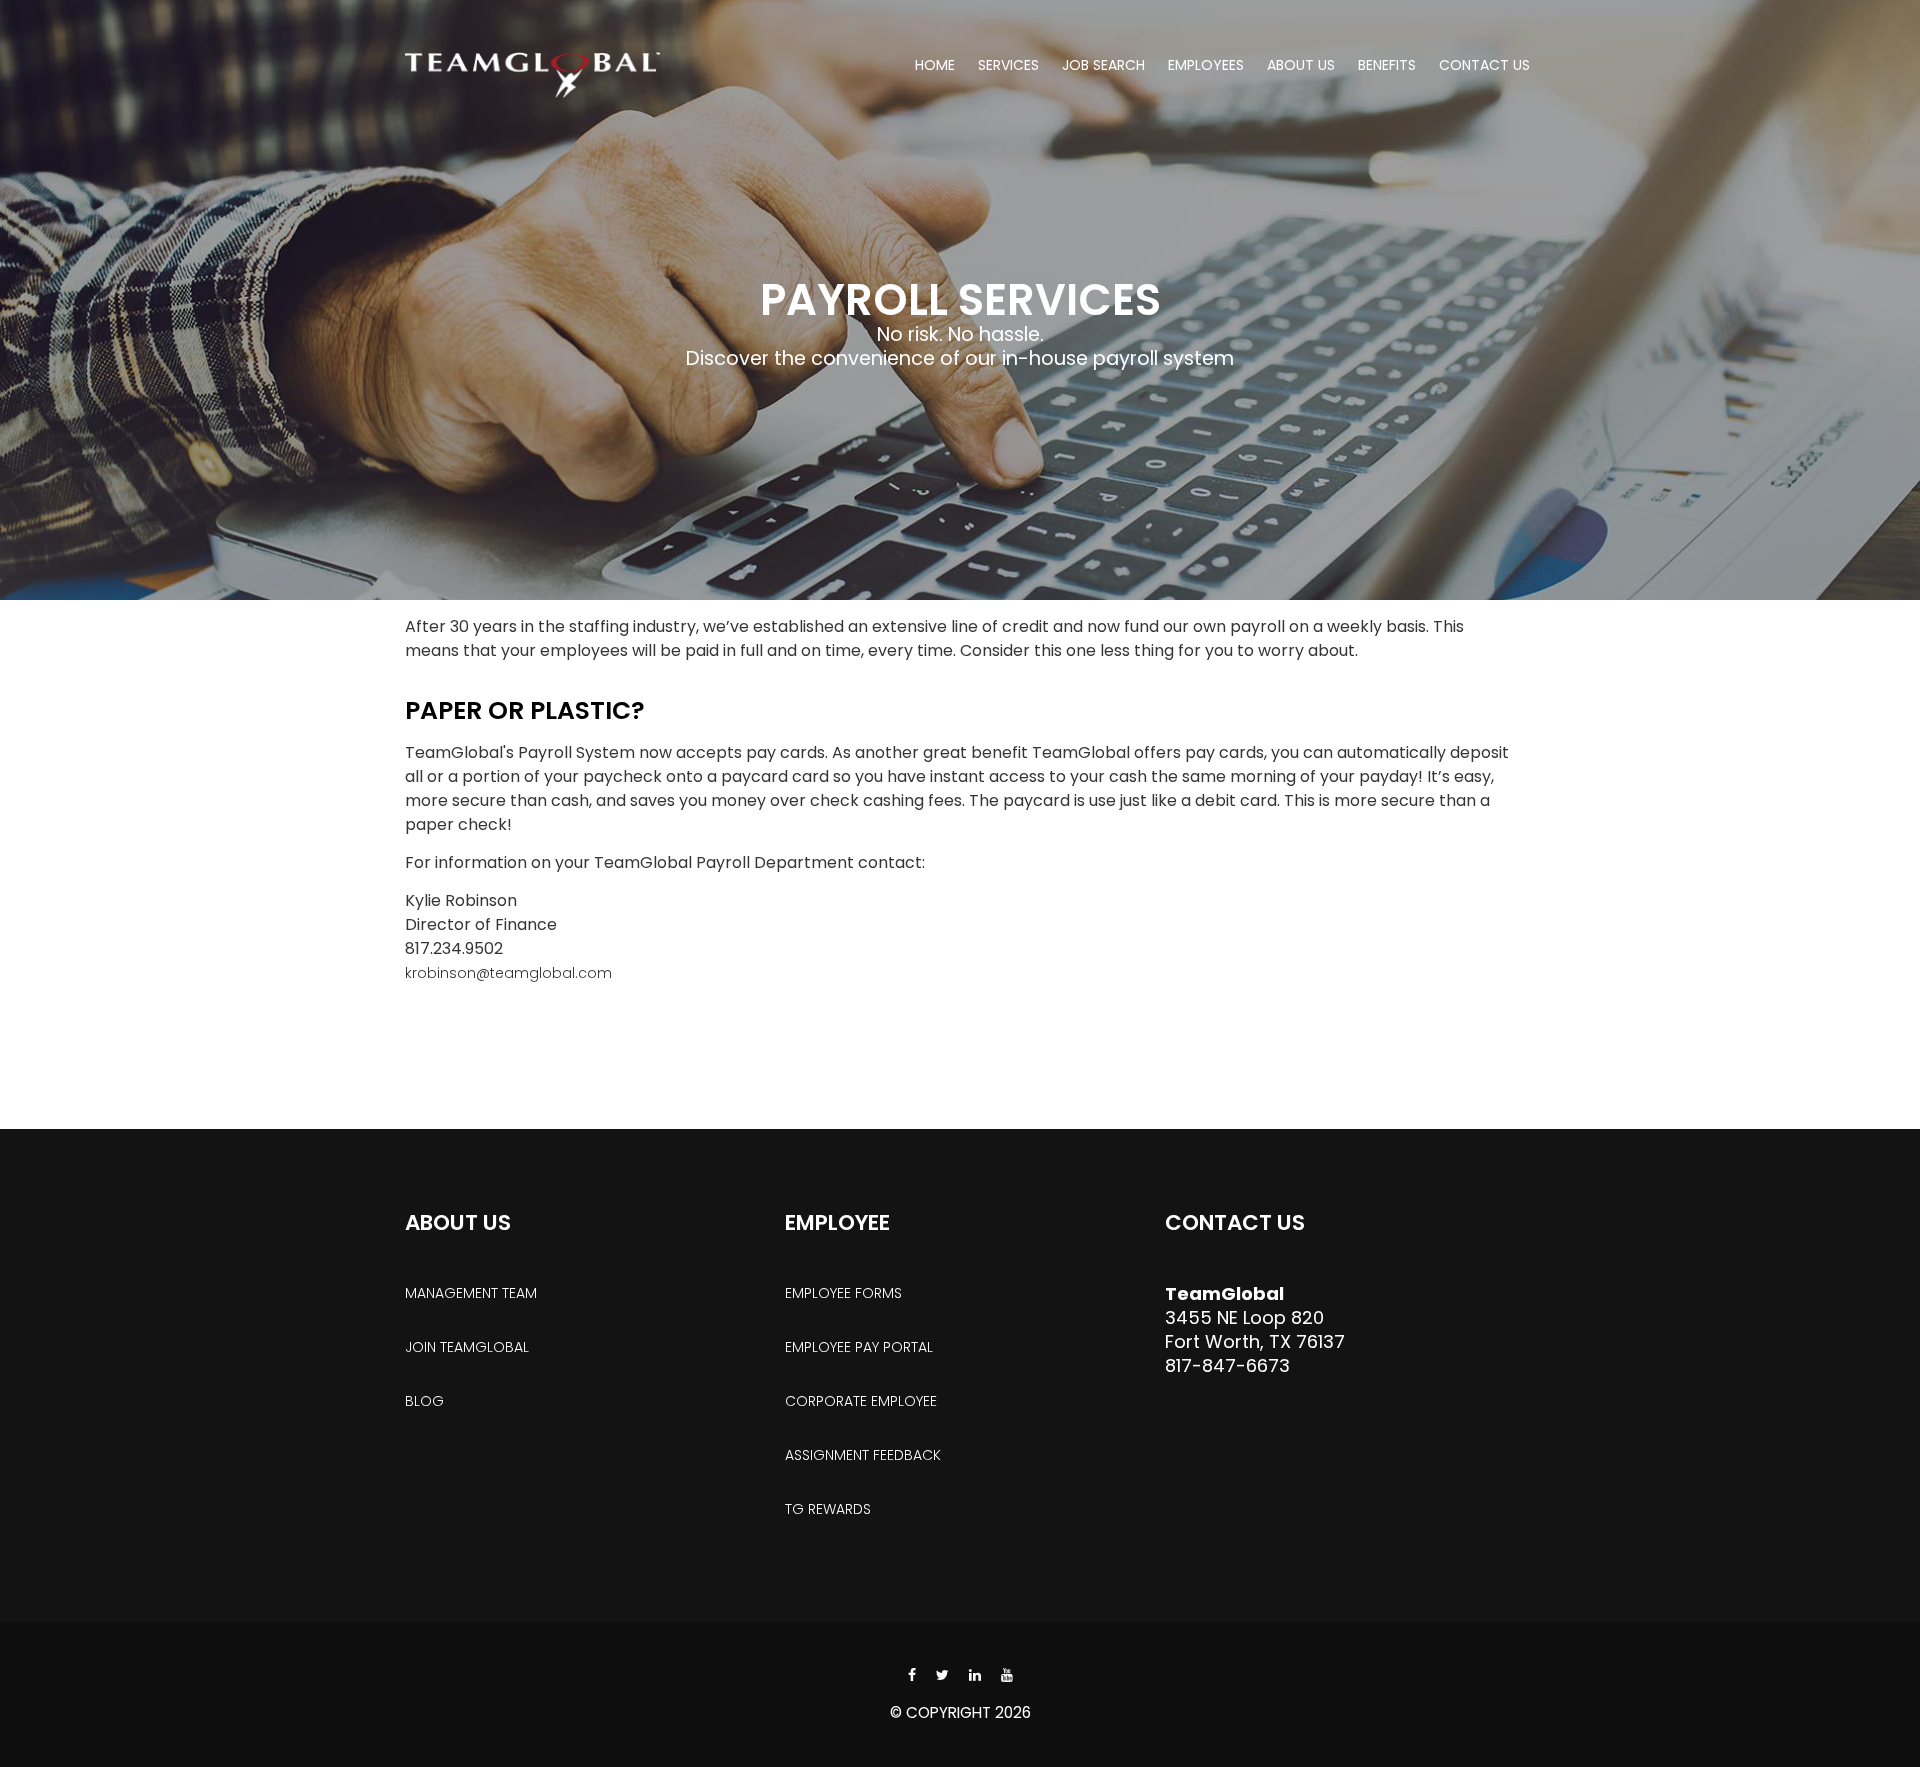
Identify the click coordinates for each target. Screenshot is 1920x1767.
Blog (424, 1401)
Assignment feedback (863, 1455)
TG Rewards (828, 1509)
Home (935, 65)
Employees (1206, 65)
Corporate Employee (861, 1401)
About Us (1301, 65)
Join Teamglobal (467, 1347)
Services (1008, 65)
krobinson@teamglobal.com (508, 973)
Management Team (471, 1293)
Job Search (1103, 65)
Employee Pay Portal (859, 1347)
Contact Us (1484, 65)
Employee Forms (843, 1293)
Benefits (1387, 65)
